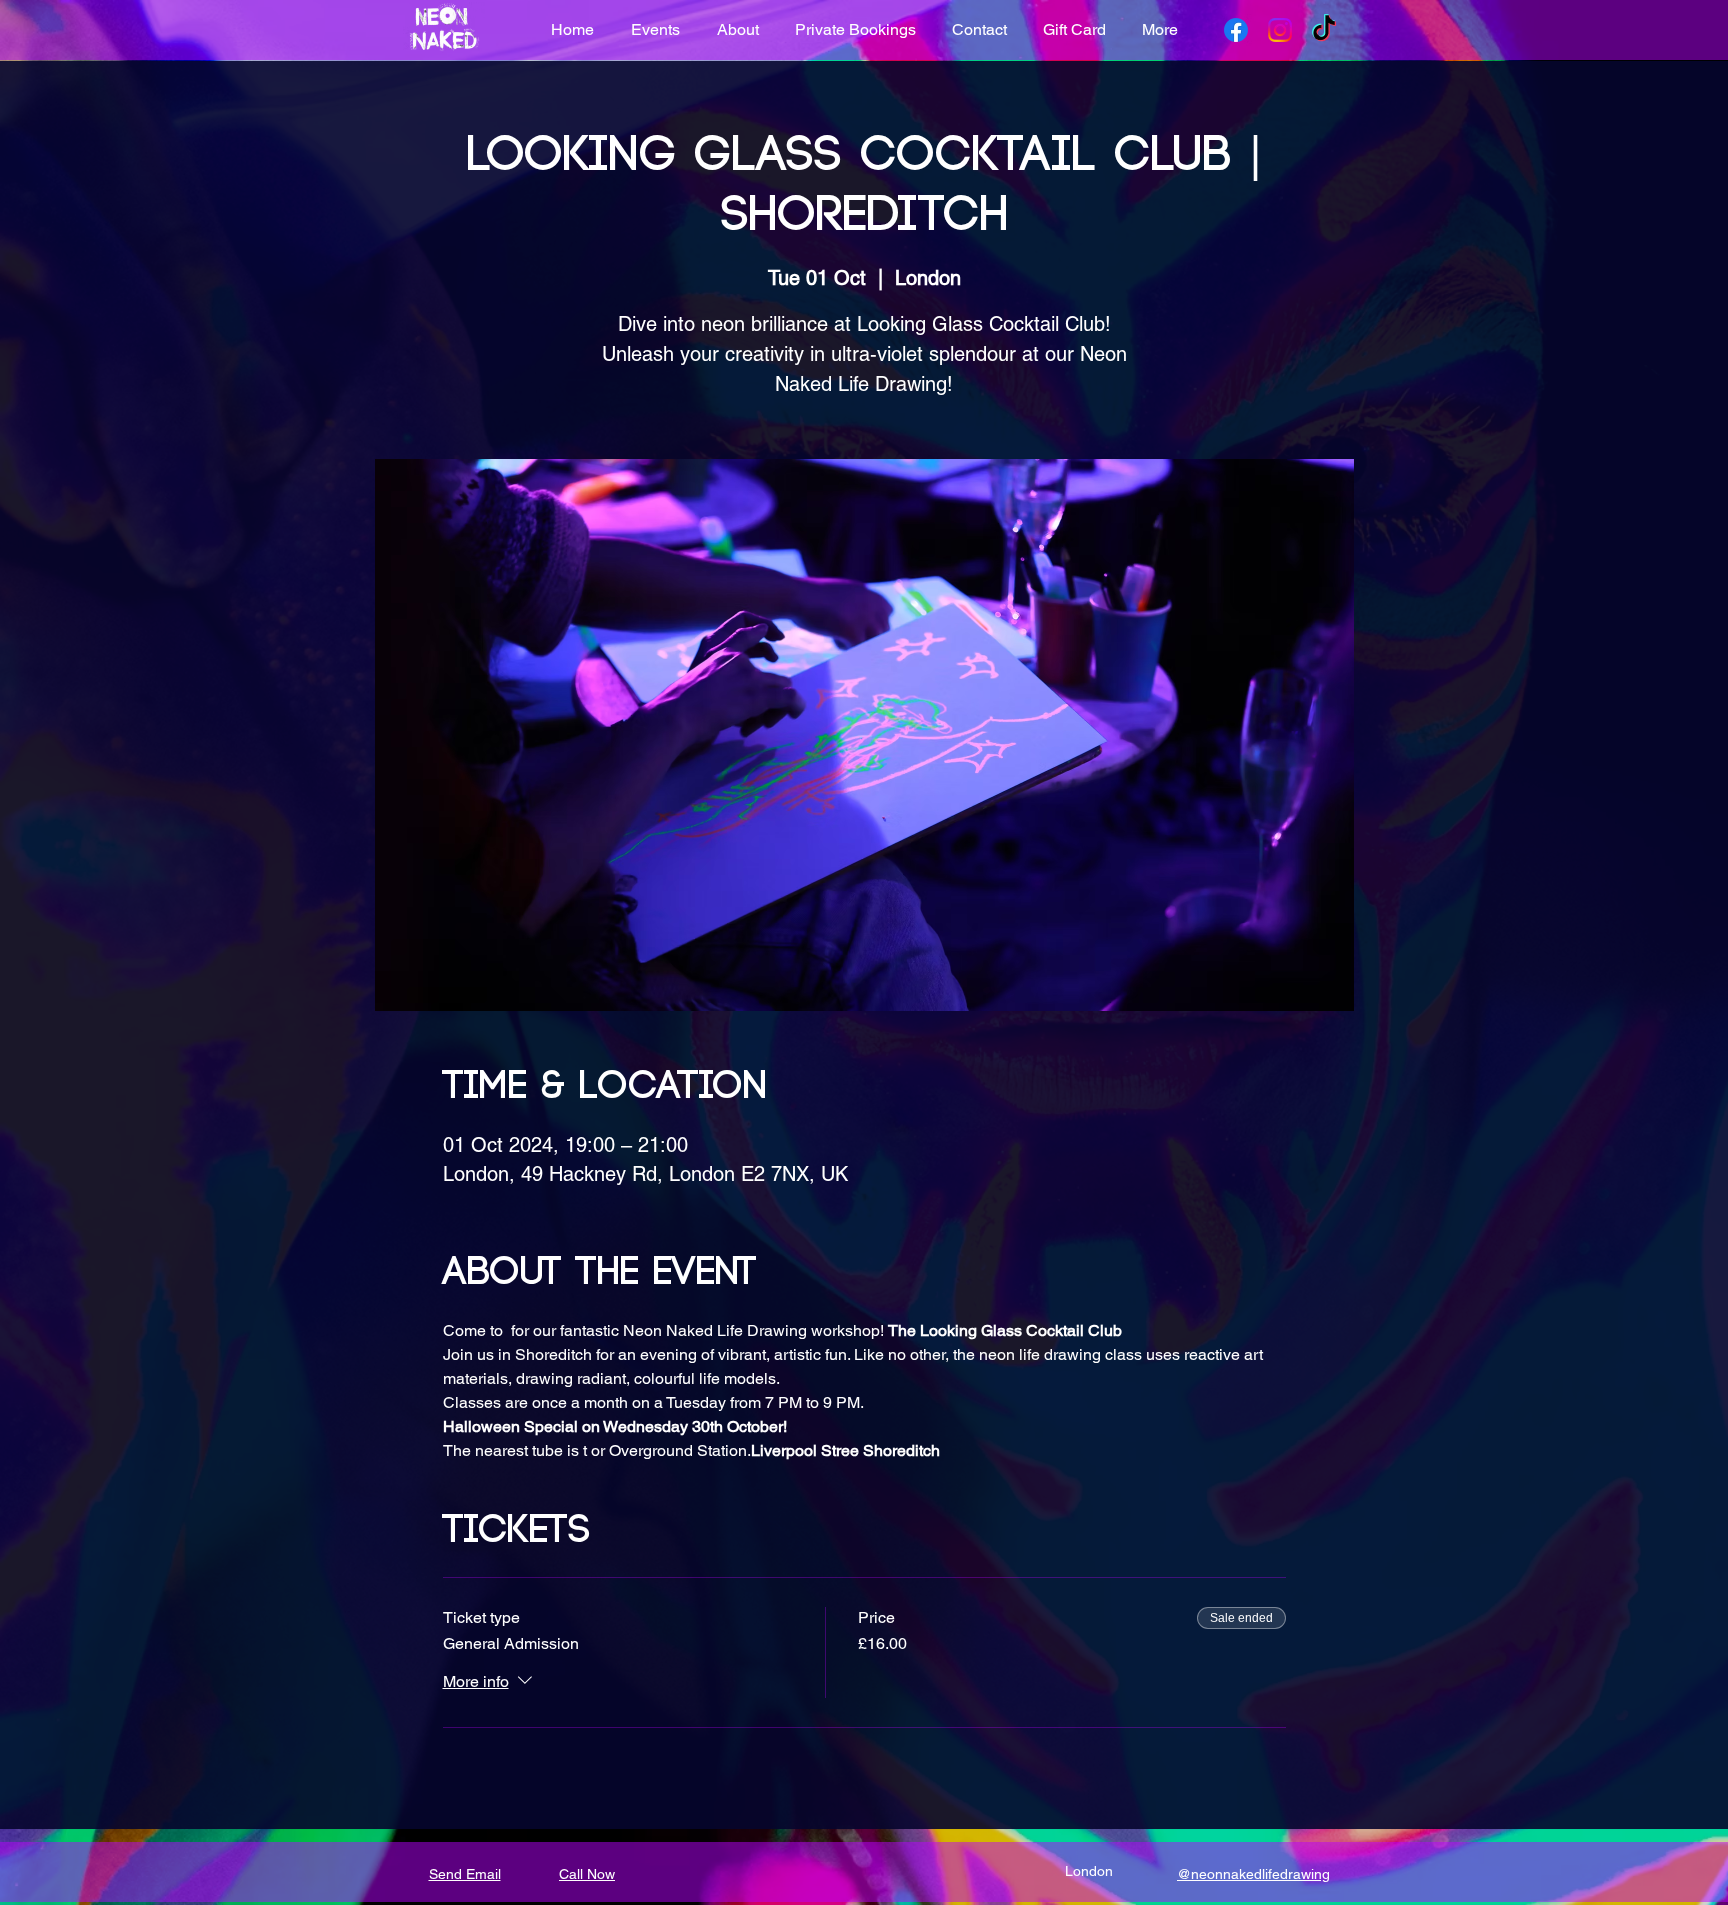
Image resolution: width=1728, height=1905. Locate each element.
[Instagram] (1280, 30)
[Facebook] (1236, 30)
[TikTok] (1324, 30)
